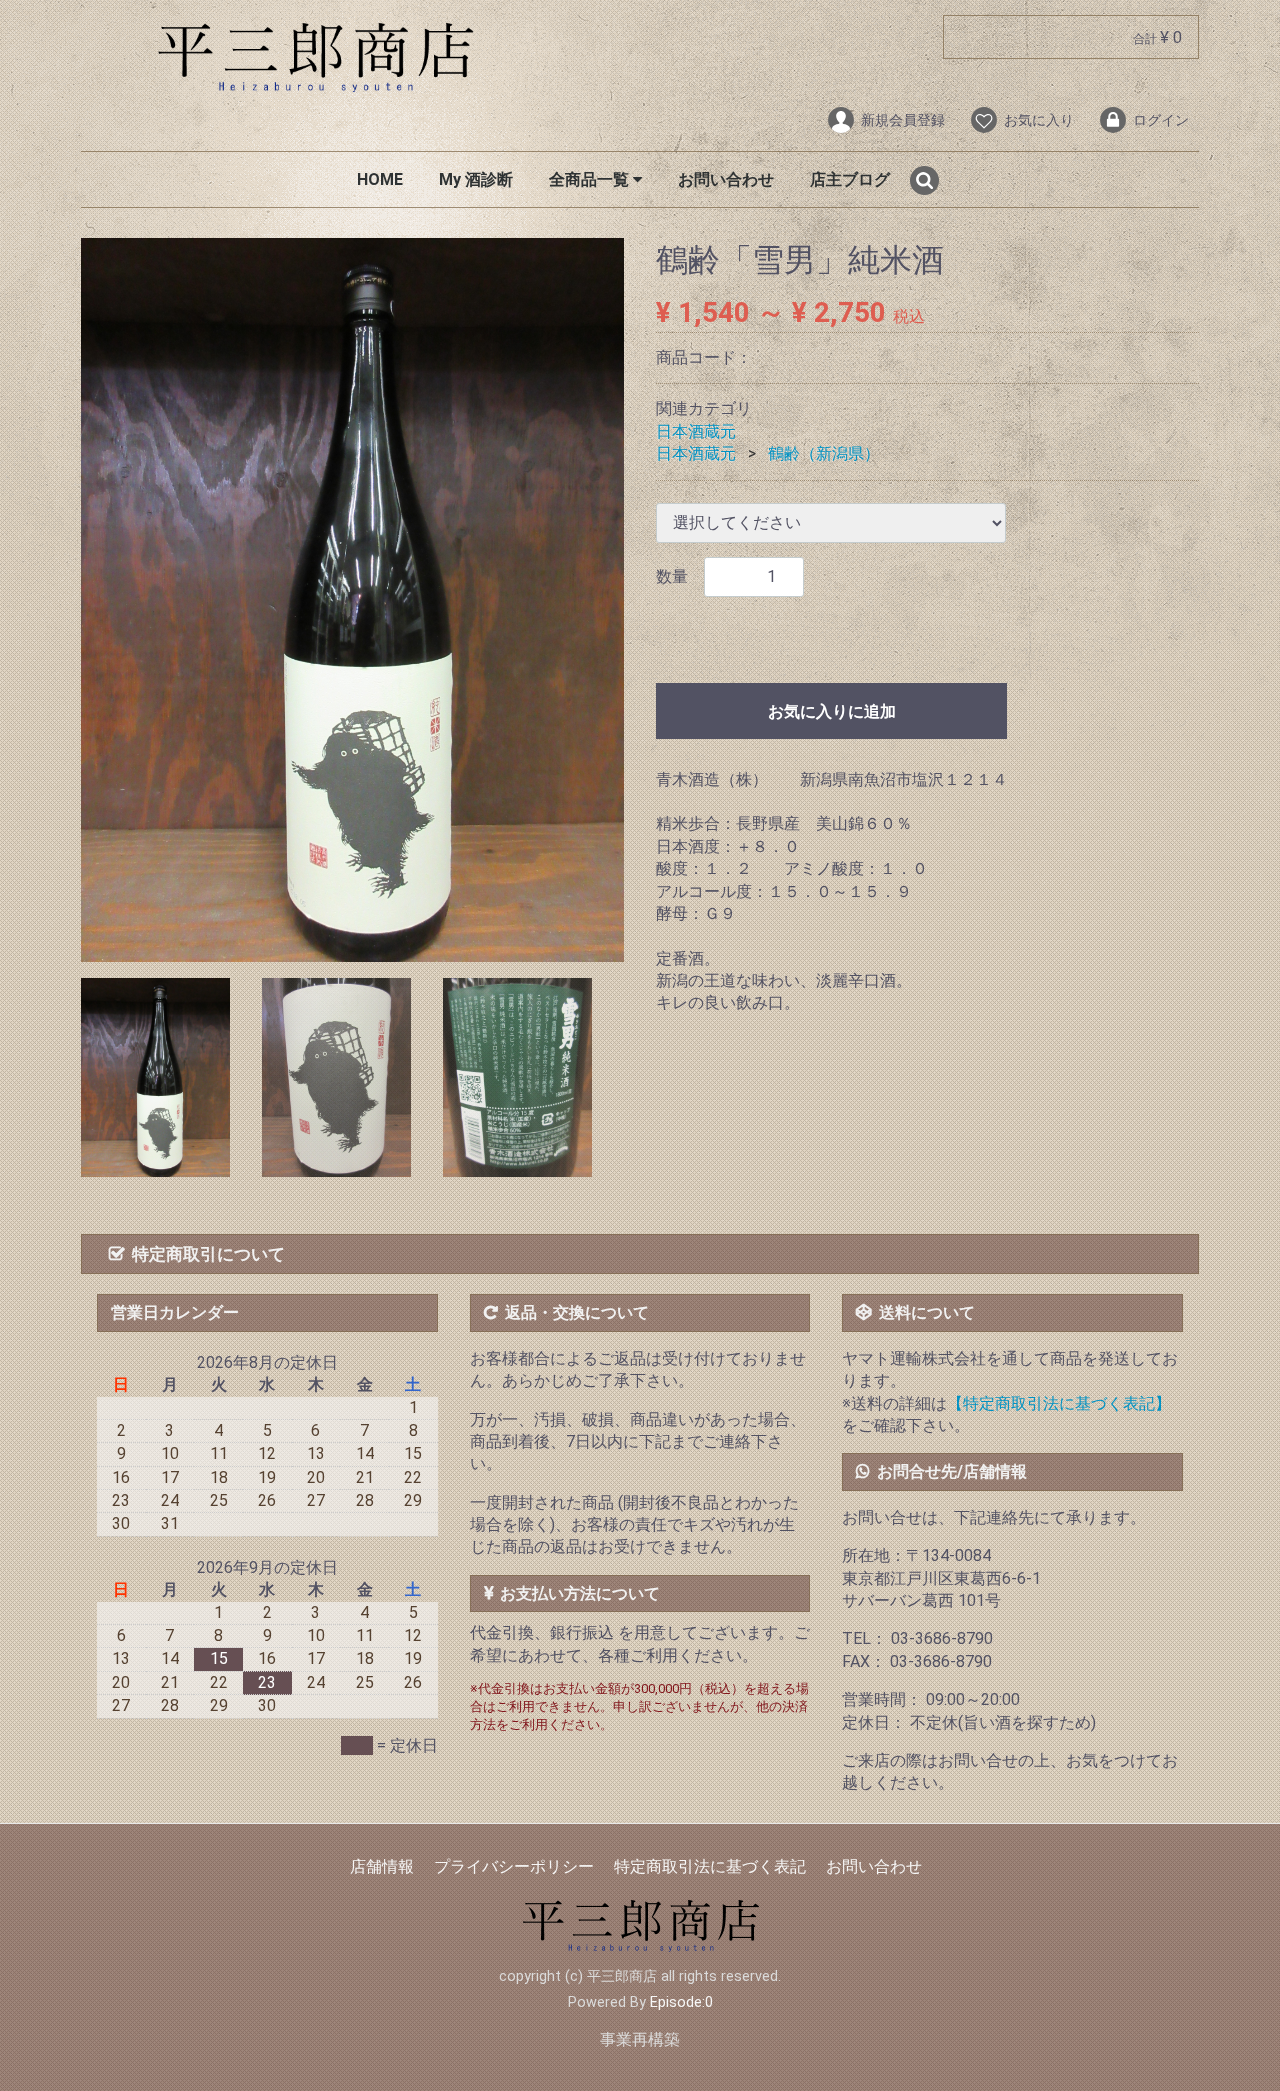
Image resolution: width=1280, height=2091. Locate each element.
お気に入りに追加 (832, 711)
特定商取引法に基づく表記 (710, 1866)
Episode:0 (681, 2002)
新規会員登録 (903, 120)
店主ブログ (850, 179)
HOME (380, 179)
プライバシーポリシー (514, 1866)
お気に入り (1039, 120)
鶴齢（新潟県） (824, 454)
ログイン (1161, 120)
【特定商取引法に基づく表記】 (1059, 1403)
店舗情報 (382, 1866)
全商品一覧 (591, 179)
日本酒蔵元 (696, 431)
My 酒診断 (476, 179)
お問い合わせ (726, 179)
